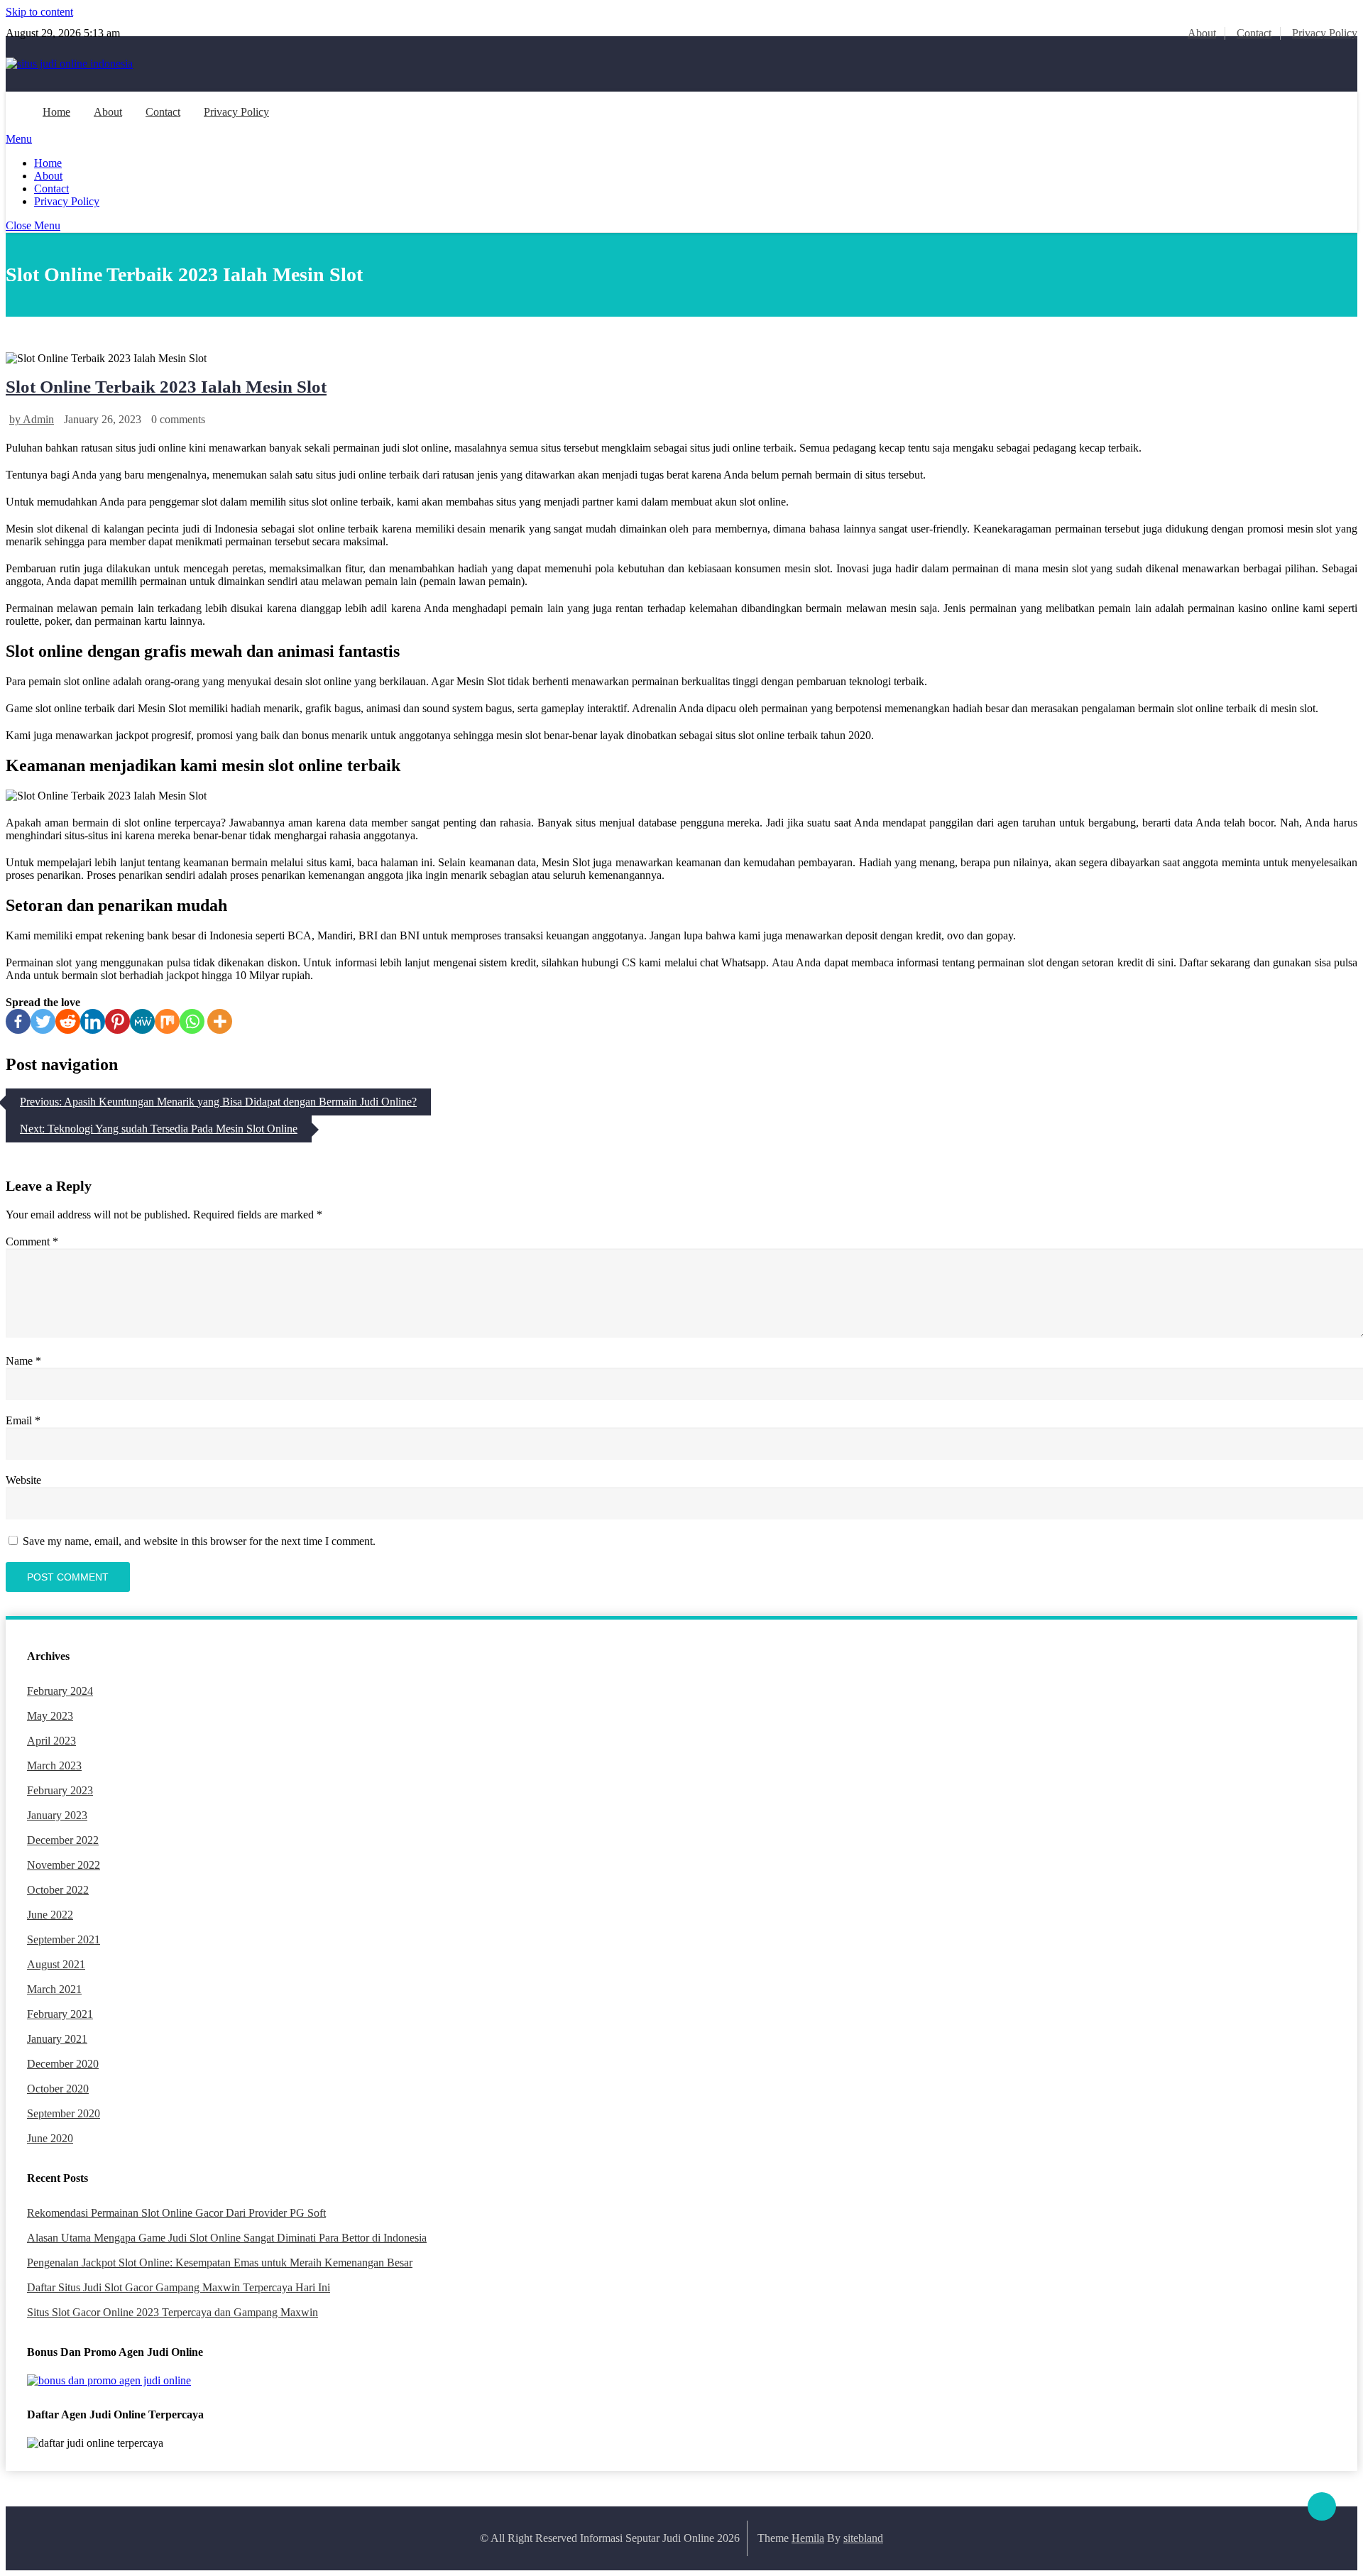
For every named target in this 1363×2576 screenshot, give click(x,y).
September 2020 (64, 2113)
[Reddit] (68, 1021)
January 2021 (57, 2039)
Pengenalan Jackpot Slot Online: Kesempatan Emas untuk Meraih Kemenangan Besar (220, 2263)
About (1202, 33)
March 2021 (54, 1989)
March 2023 (54, 1765)
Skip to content (39, 12)
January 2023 (57, 1815)
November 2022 (64, 1865)
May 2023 (50, 1716)
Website (23, 1480)
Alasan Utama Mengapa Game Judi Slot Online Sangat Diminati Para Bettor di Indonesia (227, 2238)
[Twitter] (43, 1021)
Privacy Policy (1325, 33)
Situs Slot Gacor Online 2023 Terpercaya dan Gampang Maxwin (173, 2312)
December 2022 (63, 1840)
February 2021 (60, 2014)
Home (56, 112)
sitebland (863, 2538)
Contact (1254, 33)
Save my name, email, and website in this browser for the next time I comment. (199, 1541)
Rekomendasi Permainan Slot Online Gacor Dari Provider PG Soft (176, 2213)
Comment (32, 1241)
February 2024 (60, 1691)
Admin (38, 419)
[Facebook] (18, 1021)
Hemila (808, 2538)
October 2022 (58, 1890)
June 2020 (50, 2138)
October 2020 (58, 2089)
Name (23, 1361)
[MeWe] (142, 1021)
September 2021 (64, 1939)
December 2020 (63, 2064)
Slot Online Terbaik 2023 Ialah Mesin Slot (166, 387)
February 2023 (60, 1790)
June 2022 (50, 1915)
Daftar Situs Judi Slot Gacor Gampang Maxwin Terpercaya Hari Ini (179, 2287)
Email (23, 1420)
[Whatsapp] (192, 1021)
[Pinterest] (117, 1021)
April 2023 (51, 1741)
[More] (220, 1021)
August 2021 (56, 1964)
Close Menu (33, 225)
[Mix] (167, 1021)
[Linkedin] (93, 1021)
